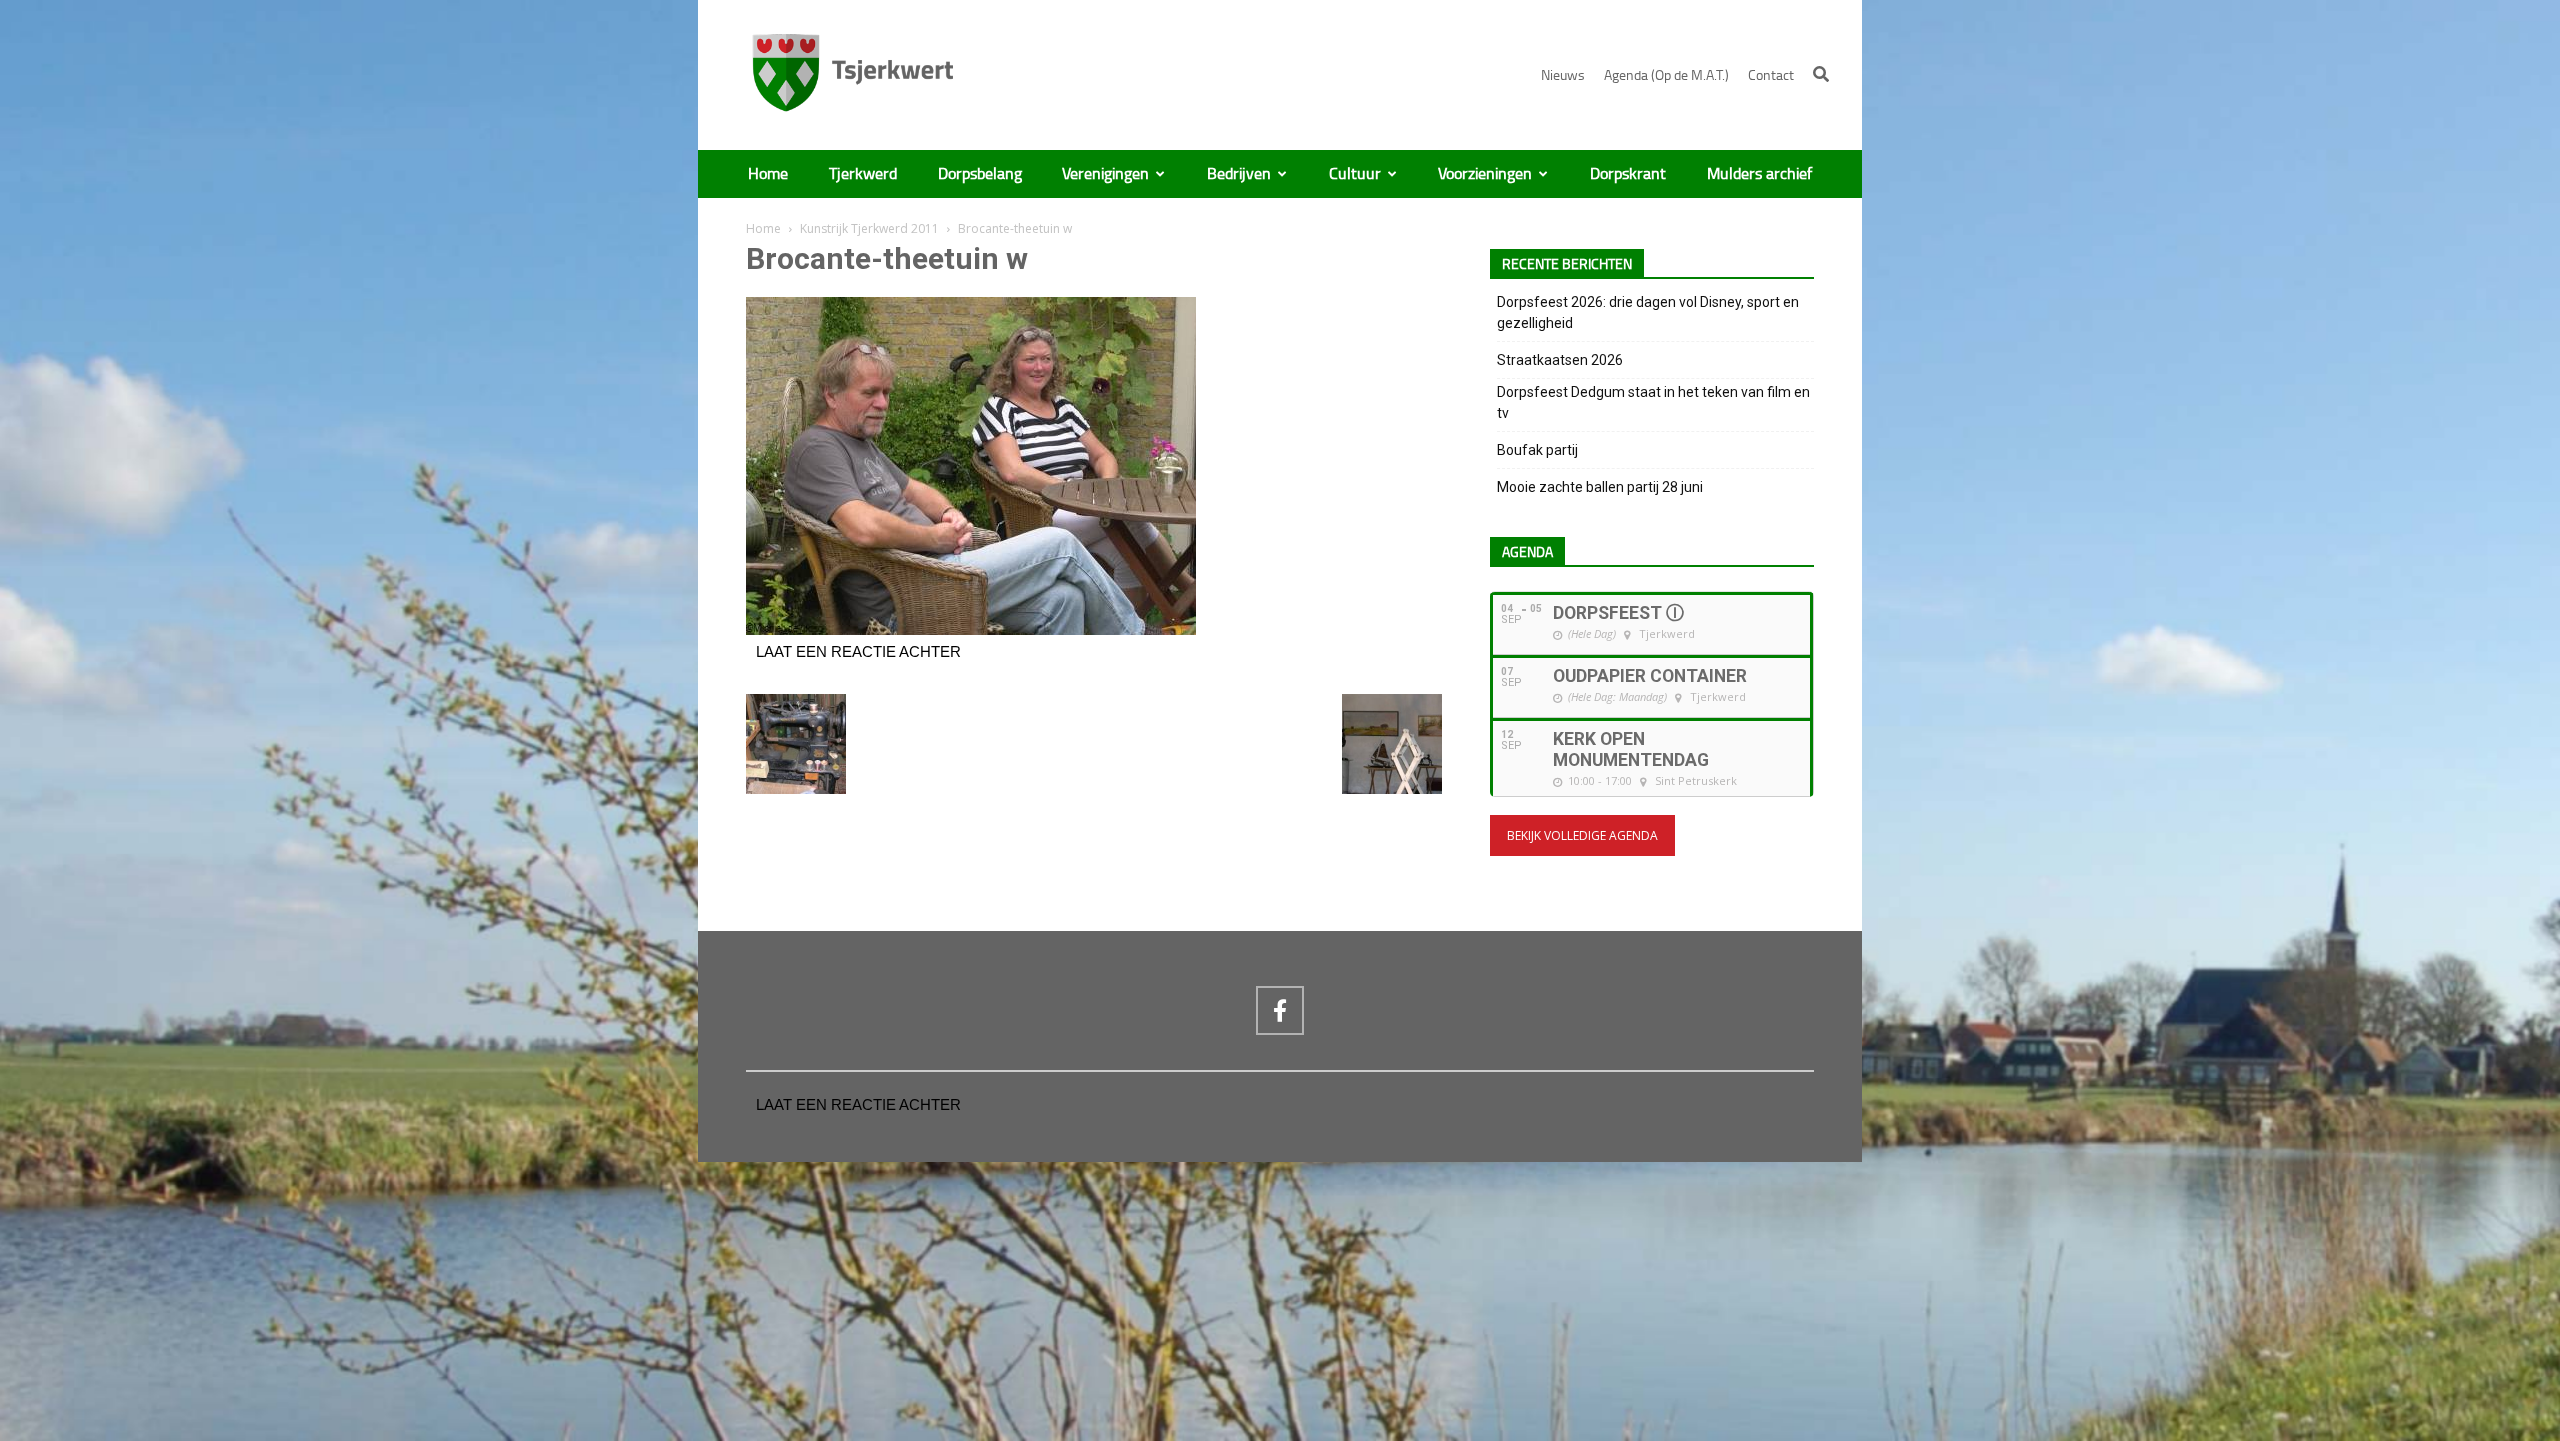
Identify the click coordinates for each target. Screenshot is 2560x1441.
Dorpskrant (1628, 174)
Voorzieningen (1485, 174)
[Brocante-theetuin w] (971, 630)
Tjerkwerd (863, 174)
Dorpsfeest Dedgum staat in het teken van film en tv (1653, 402)
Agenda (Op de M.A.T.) (1666, 75)
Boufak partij (1537, 450)
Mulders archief (1759, 174)
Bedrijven (1239, 174)
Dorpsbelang (980, 174)
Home (768, 174)
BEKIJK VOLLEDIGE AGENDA (1582, 835)
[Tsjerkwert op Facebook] (1280, 1010)
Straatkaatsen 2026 (1560, 360)
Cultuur (1355, 174)
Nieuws (1563, 75)
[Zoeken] (1821, 74)
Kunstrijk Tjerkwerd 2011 (869, 228)
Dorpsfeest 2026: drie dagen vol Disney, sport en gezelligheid (1648, 312)
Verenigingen (1105, 174)
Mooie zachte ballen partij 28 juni (1600, 487)
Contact (1771, 75)
